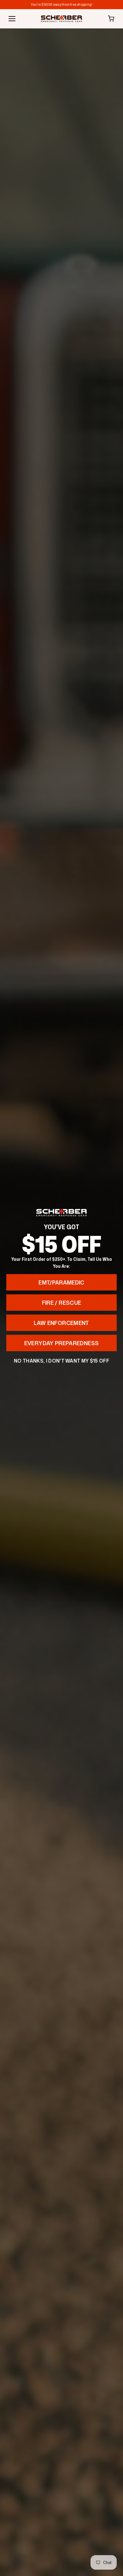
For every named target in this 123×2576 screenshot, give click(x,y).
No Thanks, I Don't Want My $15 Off (61, 1361)
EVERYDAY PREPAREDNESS (62, 1343)
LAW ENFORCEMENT (61, 1323)
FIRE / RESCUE (62, 1303)
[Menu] (12, 19)
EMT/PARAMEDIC (61, 1282)
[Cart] (111, 19)
